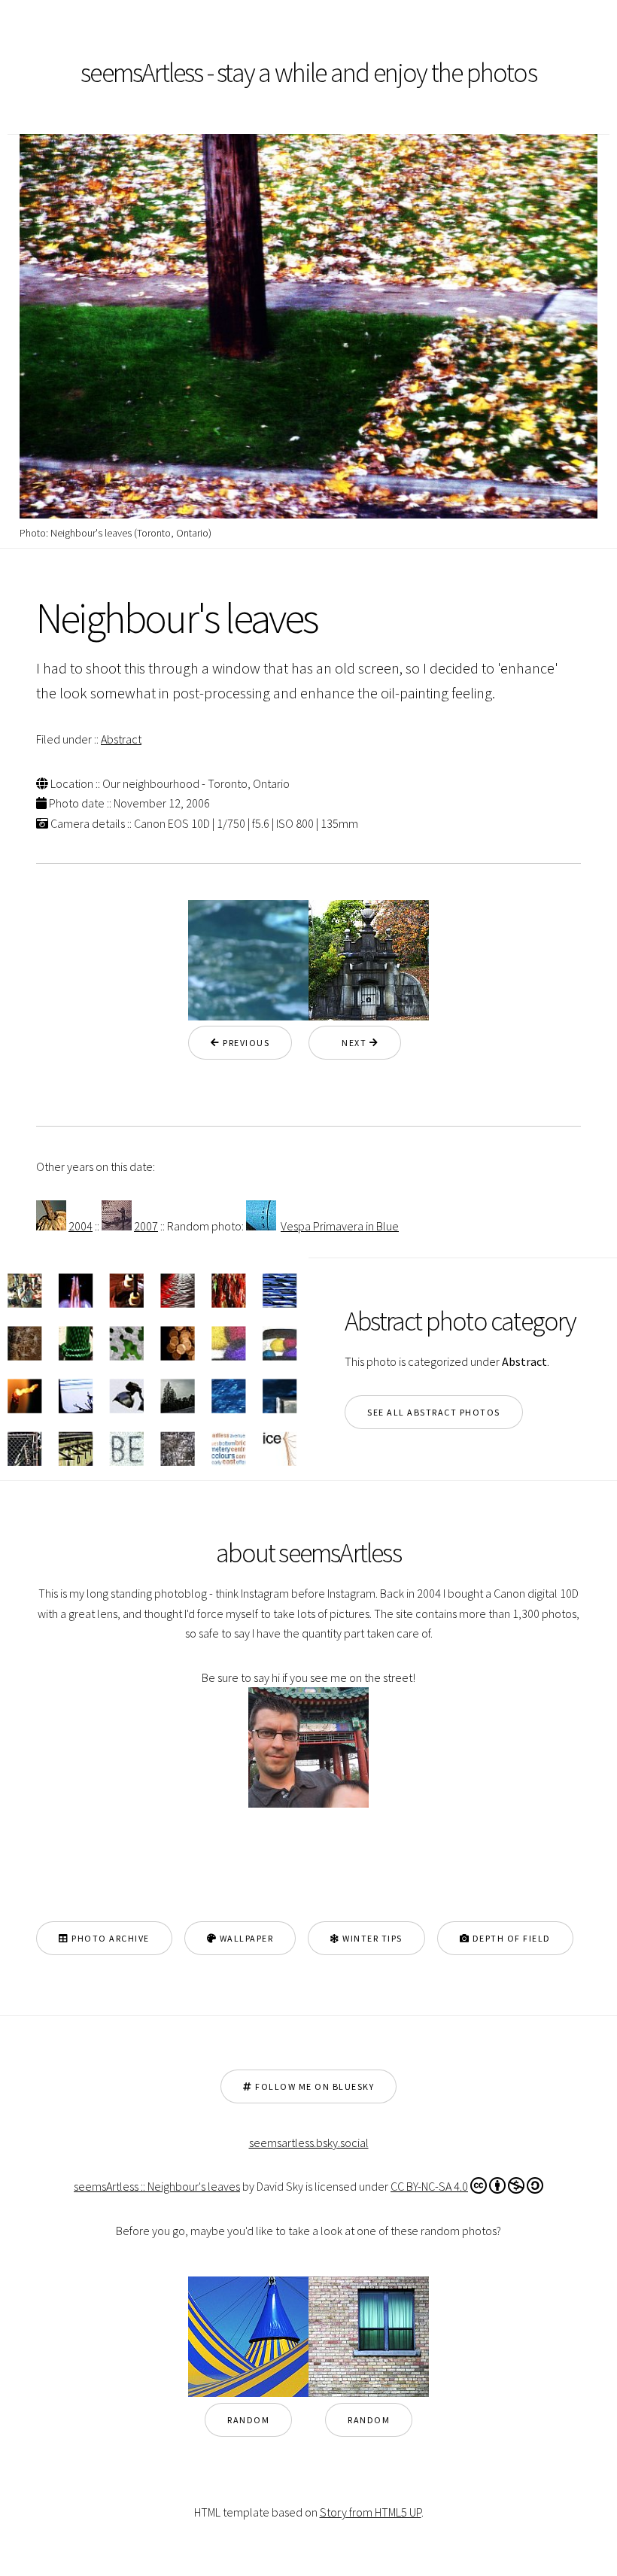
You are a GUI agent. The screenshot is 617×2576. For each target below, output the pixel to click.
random (248, 2420)
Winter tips (371, 1938)
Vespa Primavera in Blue (340, 1226)
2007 (146, 1226)
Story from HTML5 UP (371, 2512)
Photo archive (109, 1938)
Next (350, 1043)
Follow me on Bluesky (314, 2086)
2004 (81, 1226)
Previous (245, 1043)
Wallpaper (245, 1938)
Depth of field (510, 1938)
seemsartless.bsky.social (309, 2143)
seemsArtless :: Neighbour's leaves (157, 2186)
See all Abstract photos (434, 1412)
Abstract (121, 739)
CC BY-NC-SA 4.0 (429, 2186)
